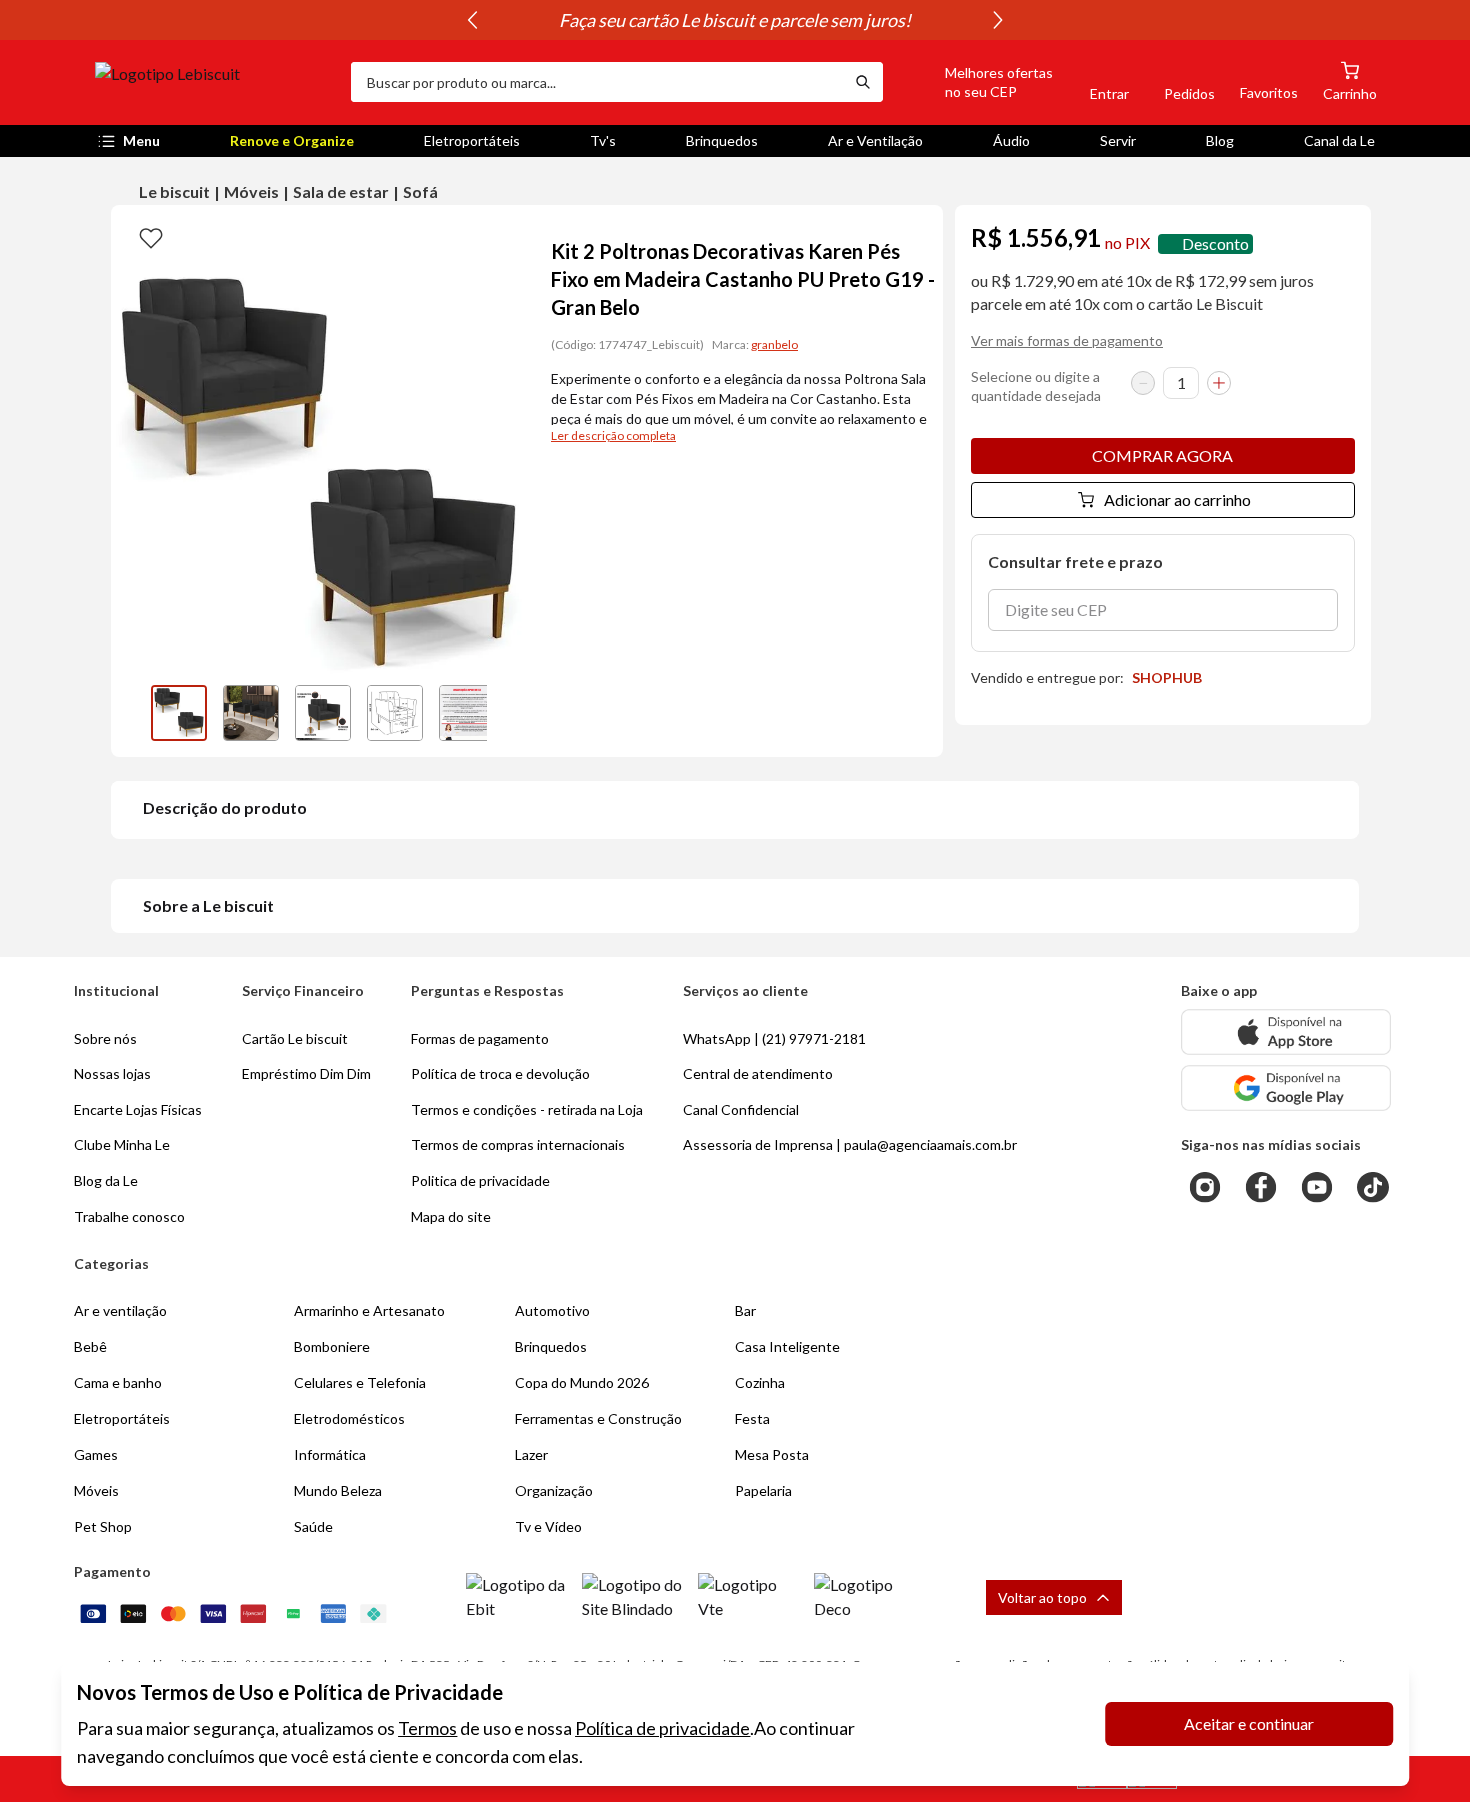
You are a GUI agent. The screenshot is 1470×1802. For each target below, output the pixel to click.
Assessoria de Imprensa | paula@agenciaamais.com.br (850, 1144)
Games (96, 1454)
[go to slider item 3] (395, 713)
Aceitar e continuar (1249, 1723)
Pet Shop (103, 1526)
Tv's (603, 140)
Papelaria (763, 1490)
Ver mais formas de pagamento (1067, 340)
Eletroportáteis (472, 140)
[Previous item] (472, 20)
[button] (976, 82)
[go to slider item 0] (179, 713)
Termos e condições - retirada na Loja (527, 1109)
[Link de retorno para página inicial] (215, 82)
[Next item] (998, 20)
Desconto (1215, 243)
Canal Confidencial (741, 1109)
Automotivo (552, 1310)
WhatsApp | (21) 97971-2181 (774, 1038)
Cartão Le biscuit (295, 1038)
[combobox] (597, 82)
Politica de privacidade (480, 1180)
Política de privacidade (662, 1728)
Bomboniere (332, 1346)
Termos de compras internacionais (518, 1144)
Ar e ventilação (120, 1310)
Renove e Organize (292, 140)
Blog (1220, 140)
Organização (554, 1490)
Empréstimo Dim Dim (306, 1073)
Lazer (531, 1454)
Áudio (1011, 140)
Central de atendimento (758, 1073)
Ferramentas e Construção (598, 1418)
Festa (752, 1418)
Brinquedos (722, 140)
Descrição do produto (225, 807)
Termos (427, 1728)
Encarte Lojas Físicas (138, 1109)
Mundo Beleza (338, 1490)
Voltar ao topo (1042, 1597)
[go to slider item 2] (323, 713)
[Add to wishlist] (151, 237)
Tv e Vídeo (548, 1526)
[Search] (863, 82)
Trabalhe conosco (129, 1216)
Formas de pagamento (480, 1038)
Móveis (251, 191)
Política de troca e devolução (500, 1073)
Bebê (90, 1346)
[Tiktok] (1373, 1187)
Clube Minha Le (122, 1144)
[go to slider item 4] (467, 713)
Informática (330, 1454)
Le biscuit (174, 191)
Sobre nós (105, 1038)
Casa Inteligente (787, 1346)
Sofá (420, 191)
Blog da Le (106, 1180)
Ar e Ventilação (875, 140)
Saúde (313, 1526)
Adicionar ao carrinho (1177, 499)
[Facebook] (1261, 1187)
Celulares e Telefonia (360, 1382)
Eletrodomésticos (349, 1418)
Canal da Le (1339, 140)
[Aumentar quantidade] (1219, 383)
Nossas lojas (112, 1073)
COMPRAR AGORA (1162, 455)
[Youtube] (1317, 1187)
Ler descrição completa (613, 435)
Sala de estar (341, 191)
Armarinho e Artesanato (369, 1310)
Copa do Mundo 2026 (582, 1382)
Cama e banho (118, 1382)
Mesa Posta (772, 1454)
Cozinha (760, 1382)
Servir (1118, 140)
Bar (745, 1310)
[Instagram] (1205, 1187)
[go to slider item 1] (251, 713)
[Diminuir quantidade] (1143, 383)
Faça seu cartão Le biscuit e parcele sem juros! (737, 20)
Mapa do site (451, 1216)
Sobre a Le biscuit (208, 905)
